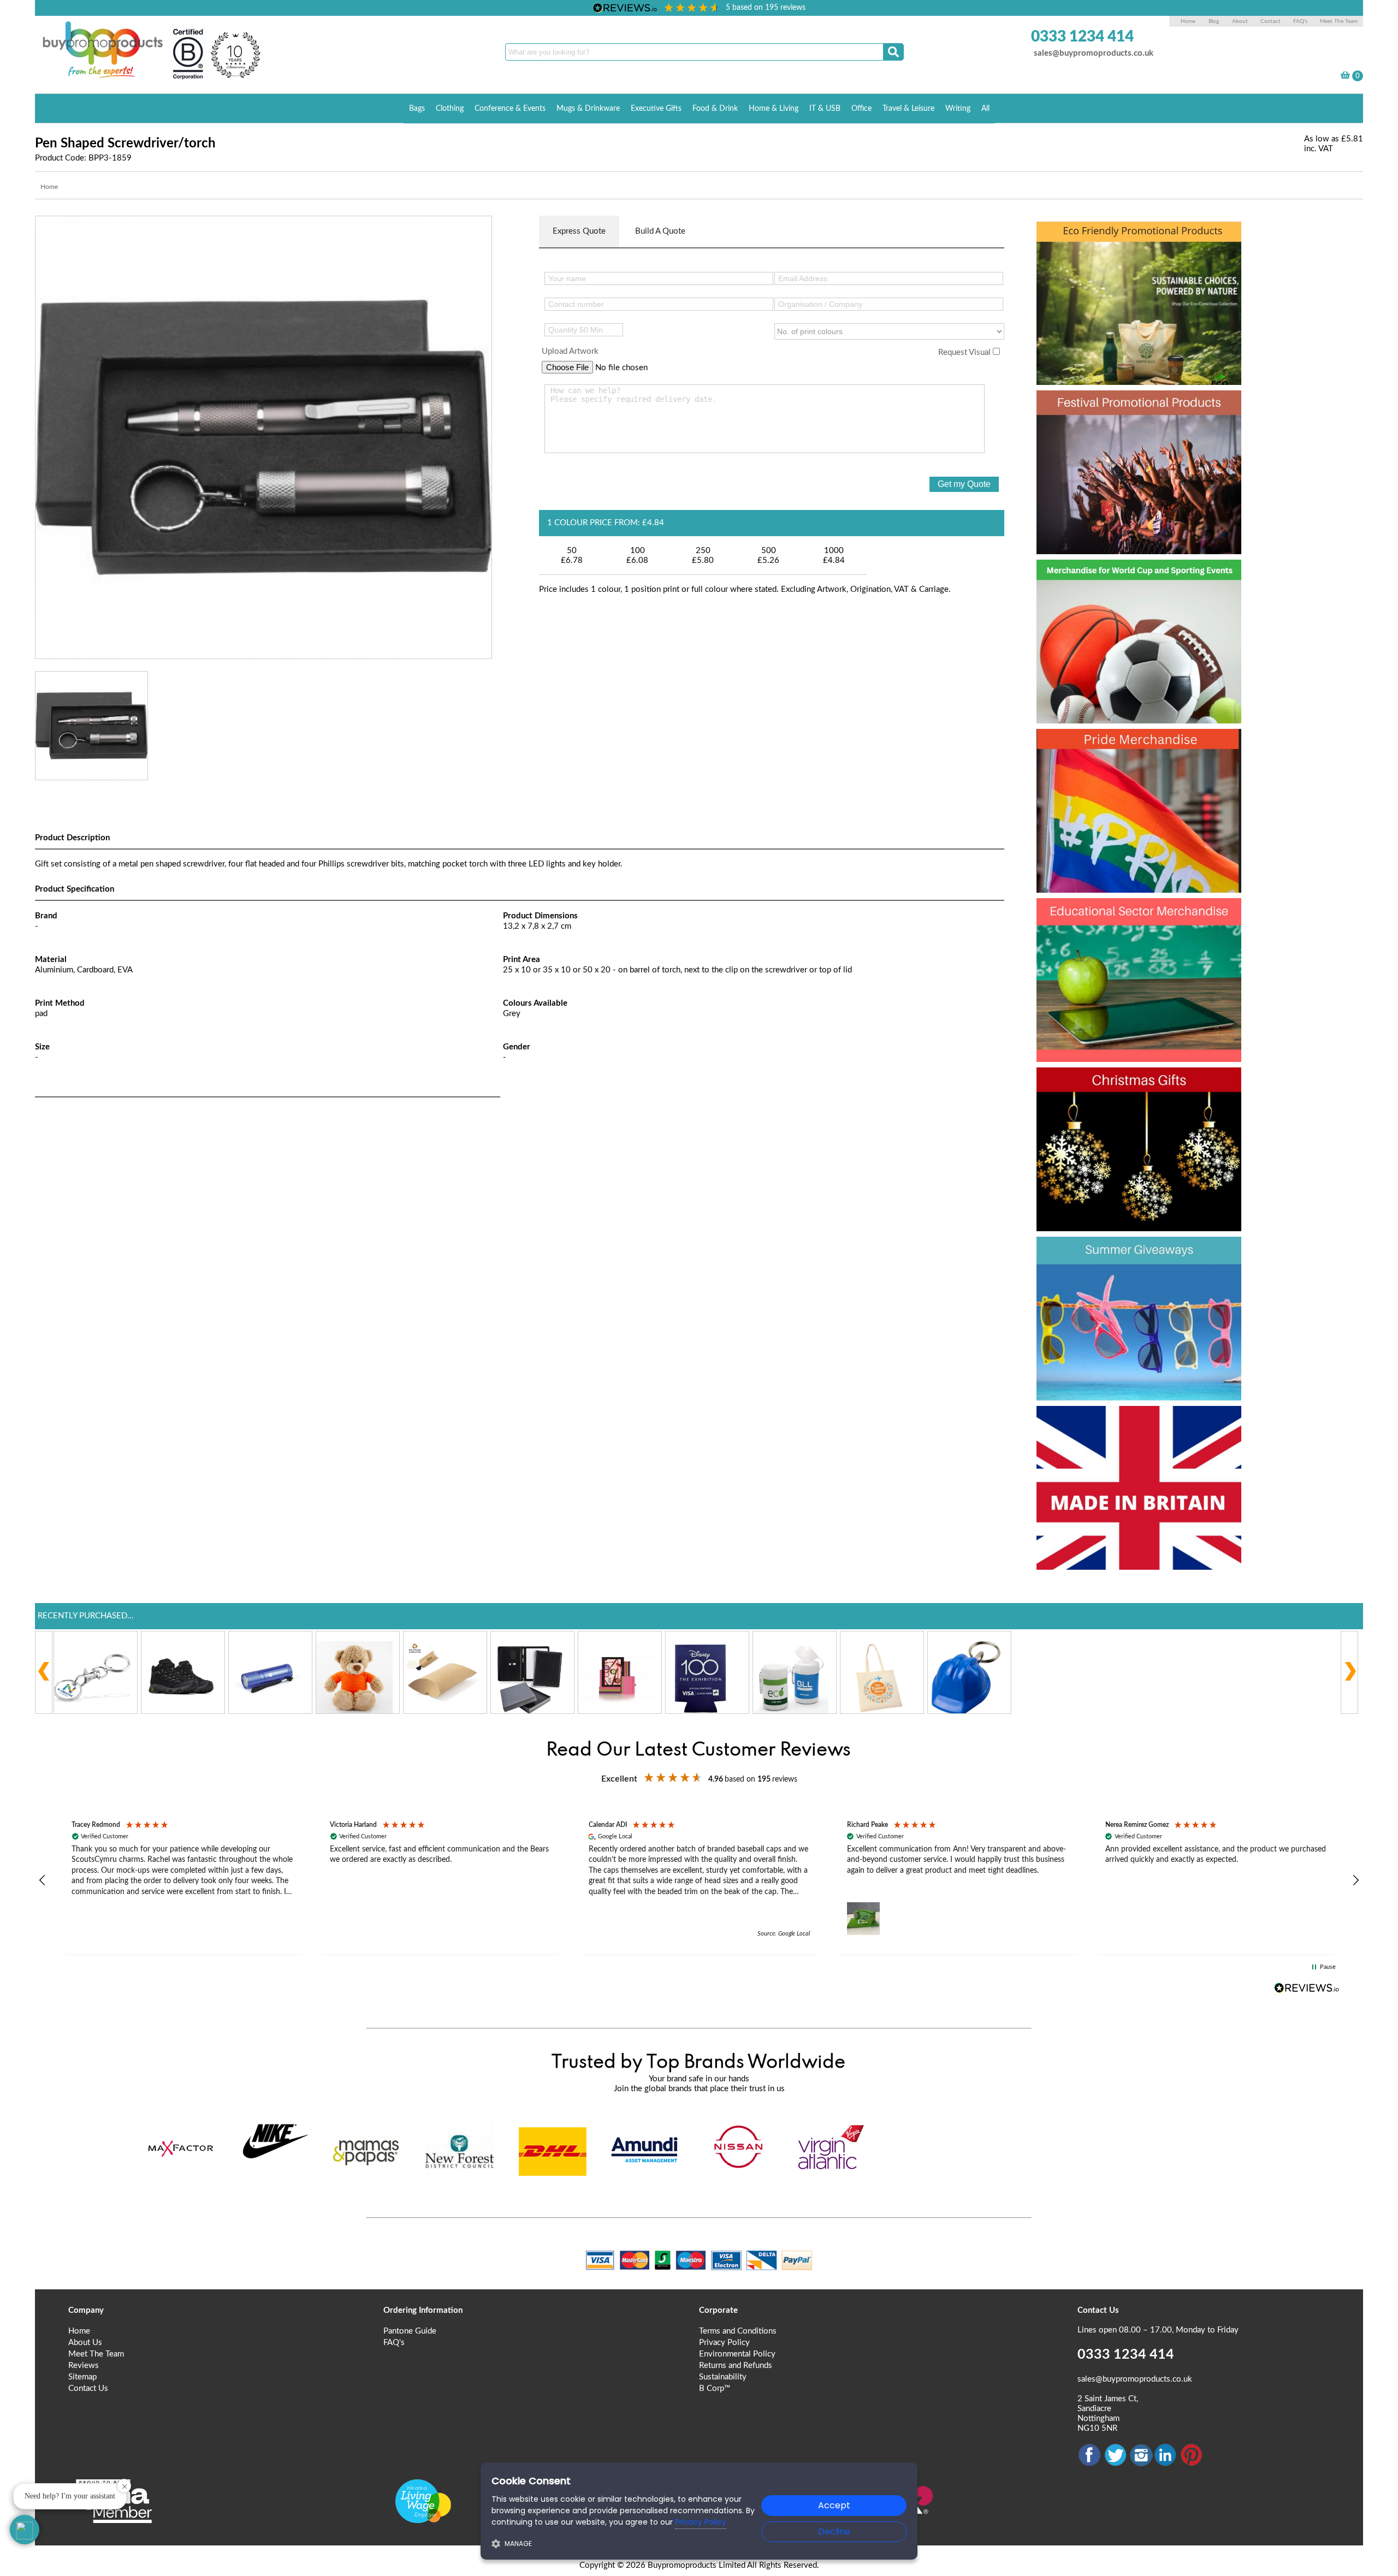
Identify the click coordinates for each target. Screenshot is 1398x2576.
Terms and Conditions (738, 2331)
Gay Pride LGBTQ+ (1125, 746)
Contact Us (88, 2388)
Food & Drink (715, 109)
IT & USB (825, 109)
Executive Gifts (656, 109)
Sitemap (82, 2377)
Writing (958, 109)
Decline (834, 2532)
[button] (43, 1880)
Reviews (84, 2366)
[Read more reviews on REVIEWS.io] (1307, 1988)
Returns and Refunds (736, 2366)
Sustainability (723, 2377)
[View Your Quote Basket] (1345, 77)
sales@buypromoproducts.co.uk (1094, 53)
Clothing (450, 109)
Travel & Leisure (908, 109)
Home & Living (774, 109)
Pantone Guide (410, 2331)
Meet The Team (1339, 21)
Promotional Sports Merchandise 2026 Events (1125, 596)
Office (861, 109)
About (1241, 21)
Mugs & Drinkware (588, 109)
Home (1188, 21)
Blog (1214, 21)
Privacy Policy (724, 2343)
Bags (417, 109)
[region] (699, 1881)
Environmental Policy (737, 2354)
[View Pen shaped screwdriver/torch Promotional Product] (263, 437)
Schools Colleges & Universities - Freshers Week (1137, 935)
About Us (85, 2343)
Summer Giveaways (1130, 1254)
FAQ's (1300, 21)
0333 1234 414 (1082, 37)
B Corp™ (715, 2388)
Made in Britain (1108, 1423)
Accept (834, 2505)
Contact (1270, 21)
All (985, 109)
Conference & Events (510, 109)
